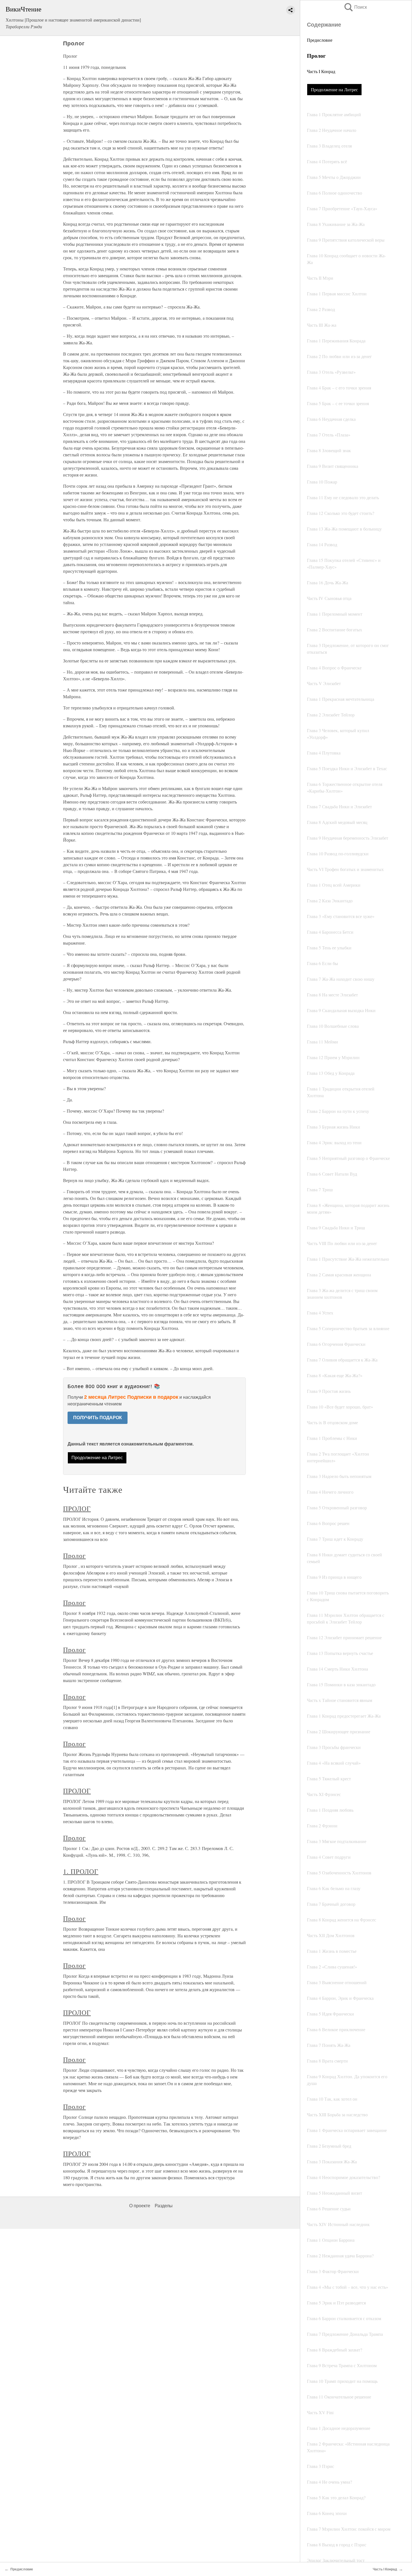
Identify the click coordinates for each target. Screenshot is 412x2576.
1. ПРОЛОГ (81, 1871)
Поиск (355, 7)
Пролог (74, 1556)
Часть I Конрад (321, 71)
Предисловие (320, 40)
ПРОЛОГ (77, 1508)
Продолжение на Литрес (334, 89)
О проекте (140, 2206)
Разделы (164, 2206)
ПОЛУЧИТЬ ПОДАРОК (98, 1418)
